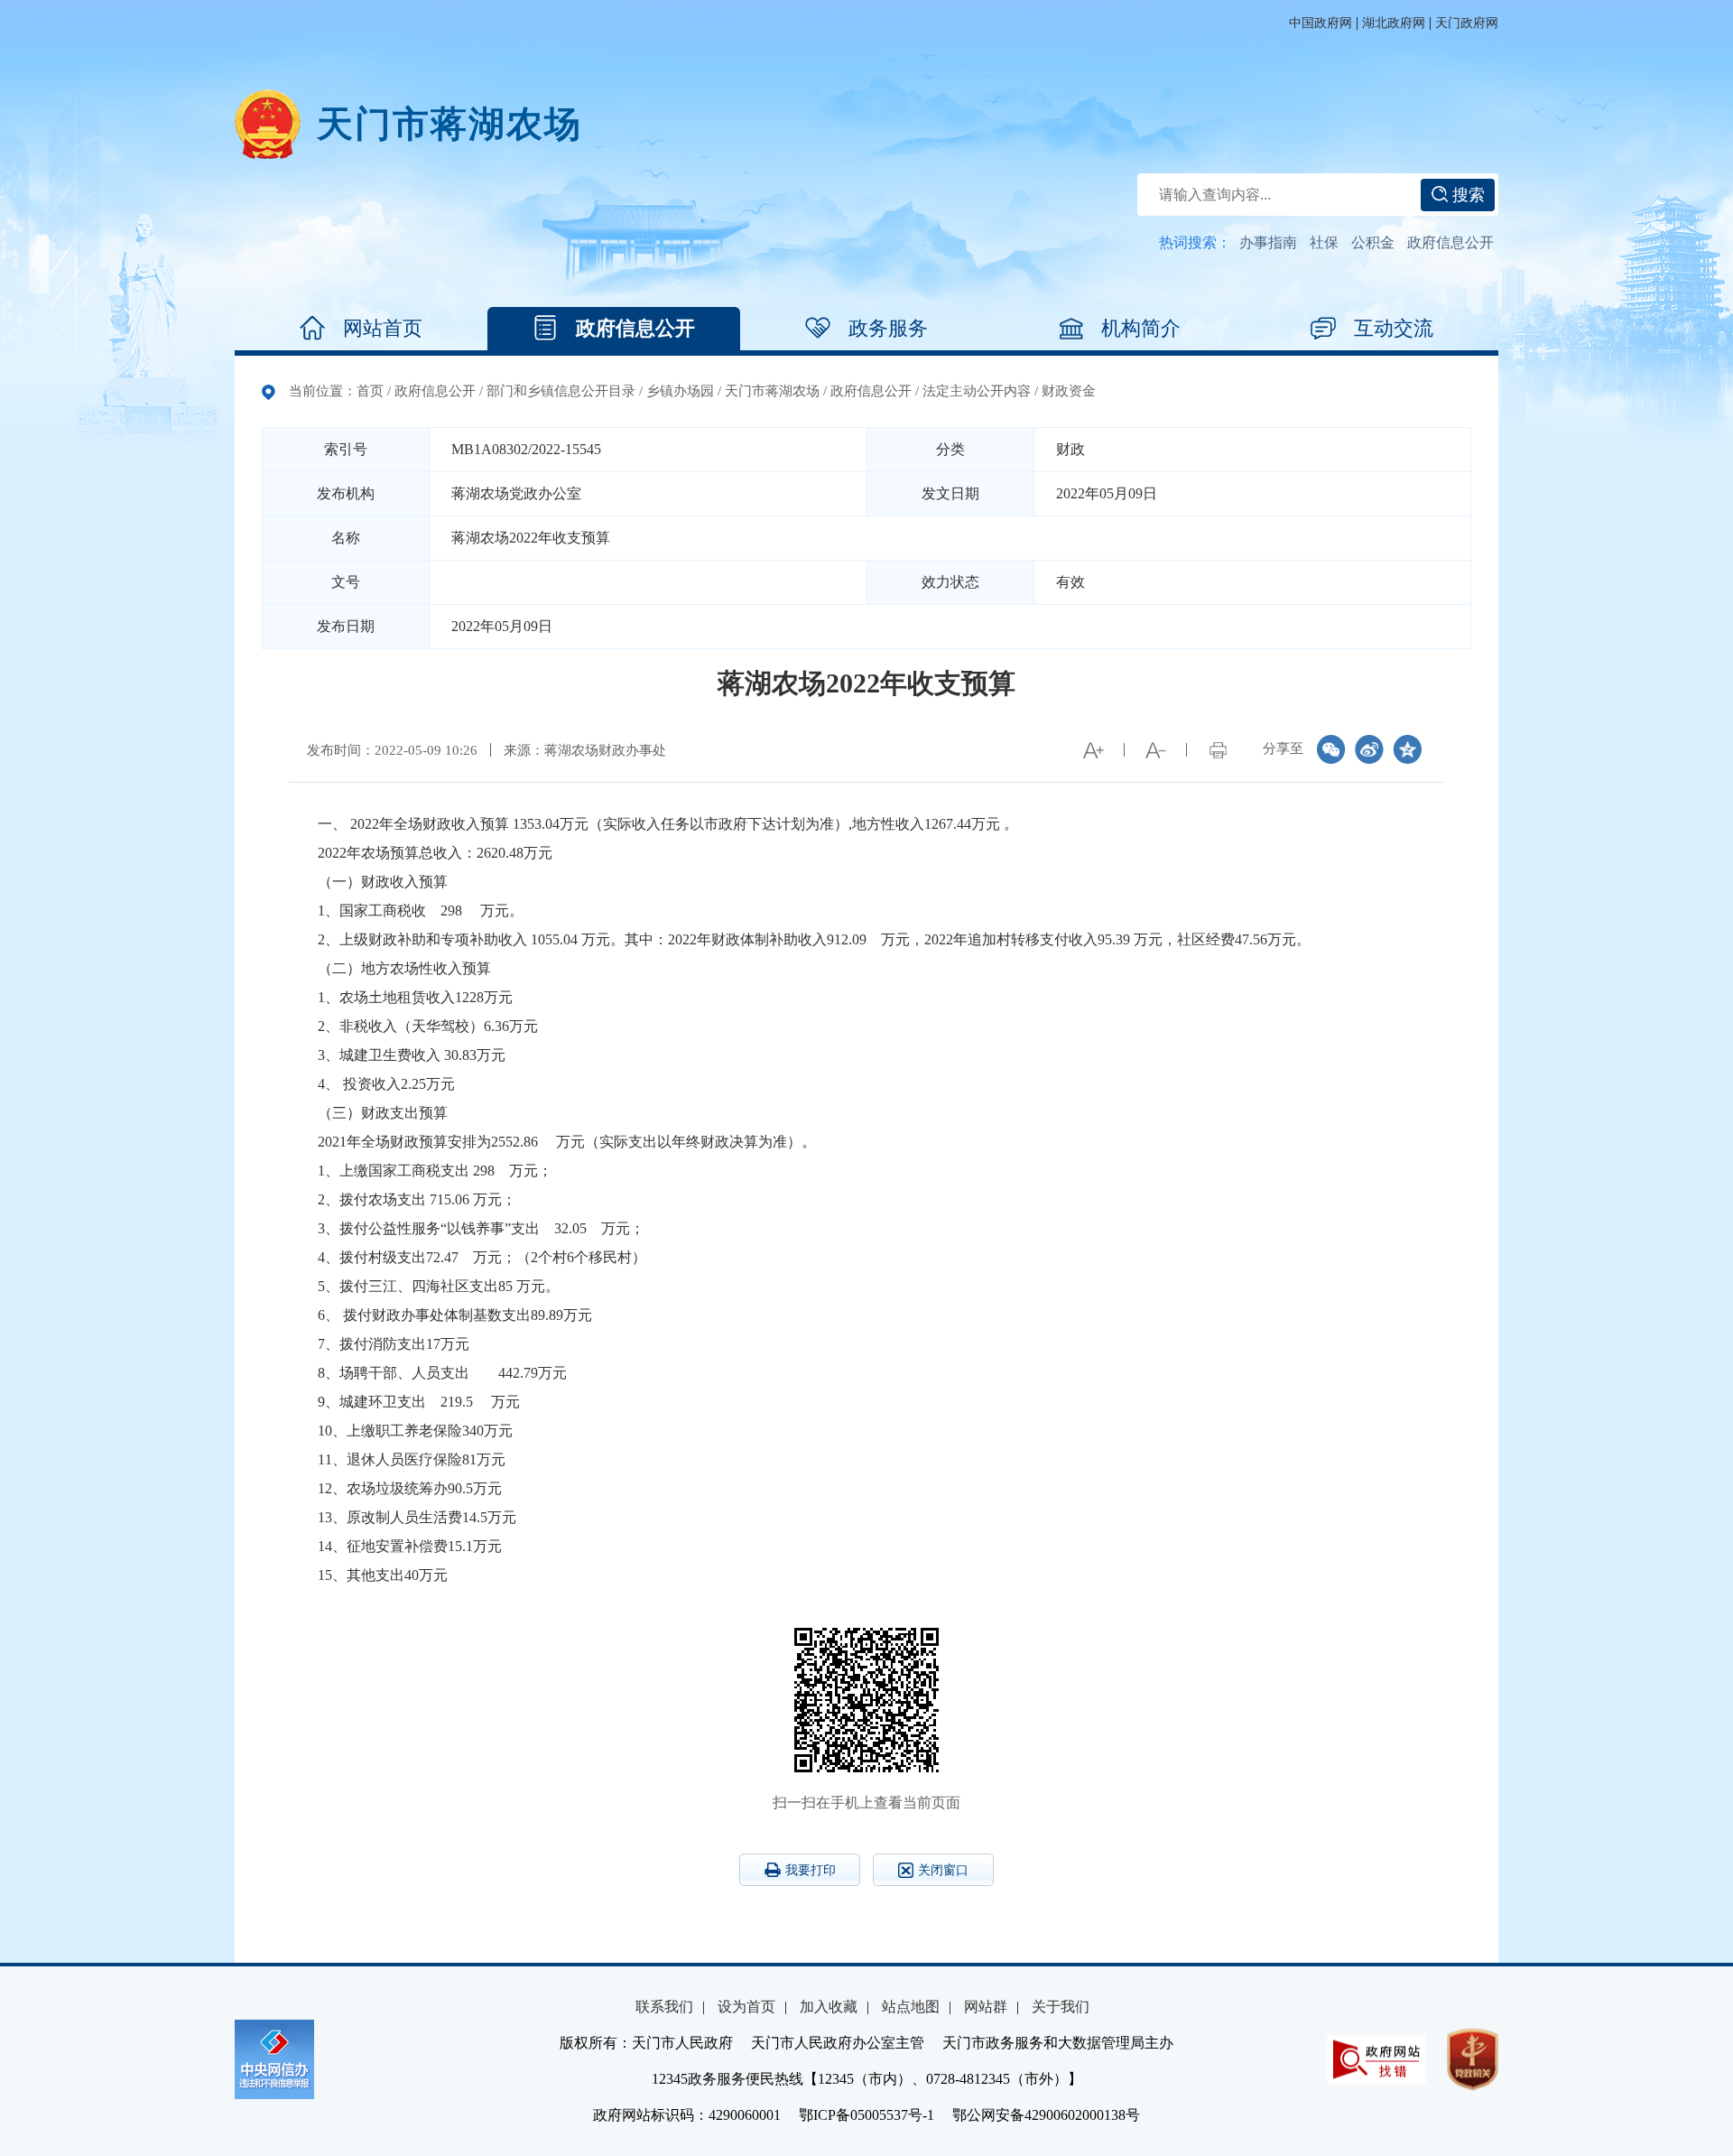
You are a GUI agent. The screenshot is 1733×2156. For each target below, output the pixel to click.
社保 (1324, 242)
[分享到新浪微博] (1369, 749)
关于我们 (1061, 2007)
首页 (370, 391)
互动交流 (1394, 328)
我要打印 (811, 1870)
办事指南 (1268, 242)
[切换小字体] (1155, 750)
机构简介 (1141, 328)
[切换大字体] (1093, 750)
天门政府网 (1467, 23)
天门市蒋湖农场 (772, 391)
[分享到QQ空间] (1407, 749)
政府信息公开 (1450, 242)
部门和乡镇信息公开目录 (561, 391)
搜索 (1466, 195)
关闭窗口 (943, 1870)
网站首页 (383, 328)
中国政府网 (1321, 23)
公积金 (1373, 242)
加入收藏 (829, 2007)
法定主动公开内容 (977, 391)
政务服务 (888, 328)
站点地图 (911, 2007)
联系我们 (664, 2007)
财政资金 (1069, 391)
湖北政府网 (1394, 23)
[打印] (1218, 750)
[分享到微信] (1331, 749)
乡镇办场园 (680, 391)
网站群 (986, 2007)
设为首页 (746, 2007)
